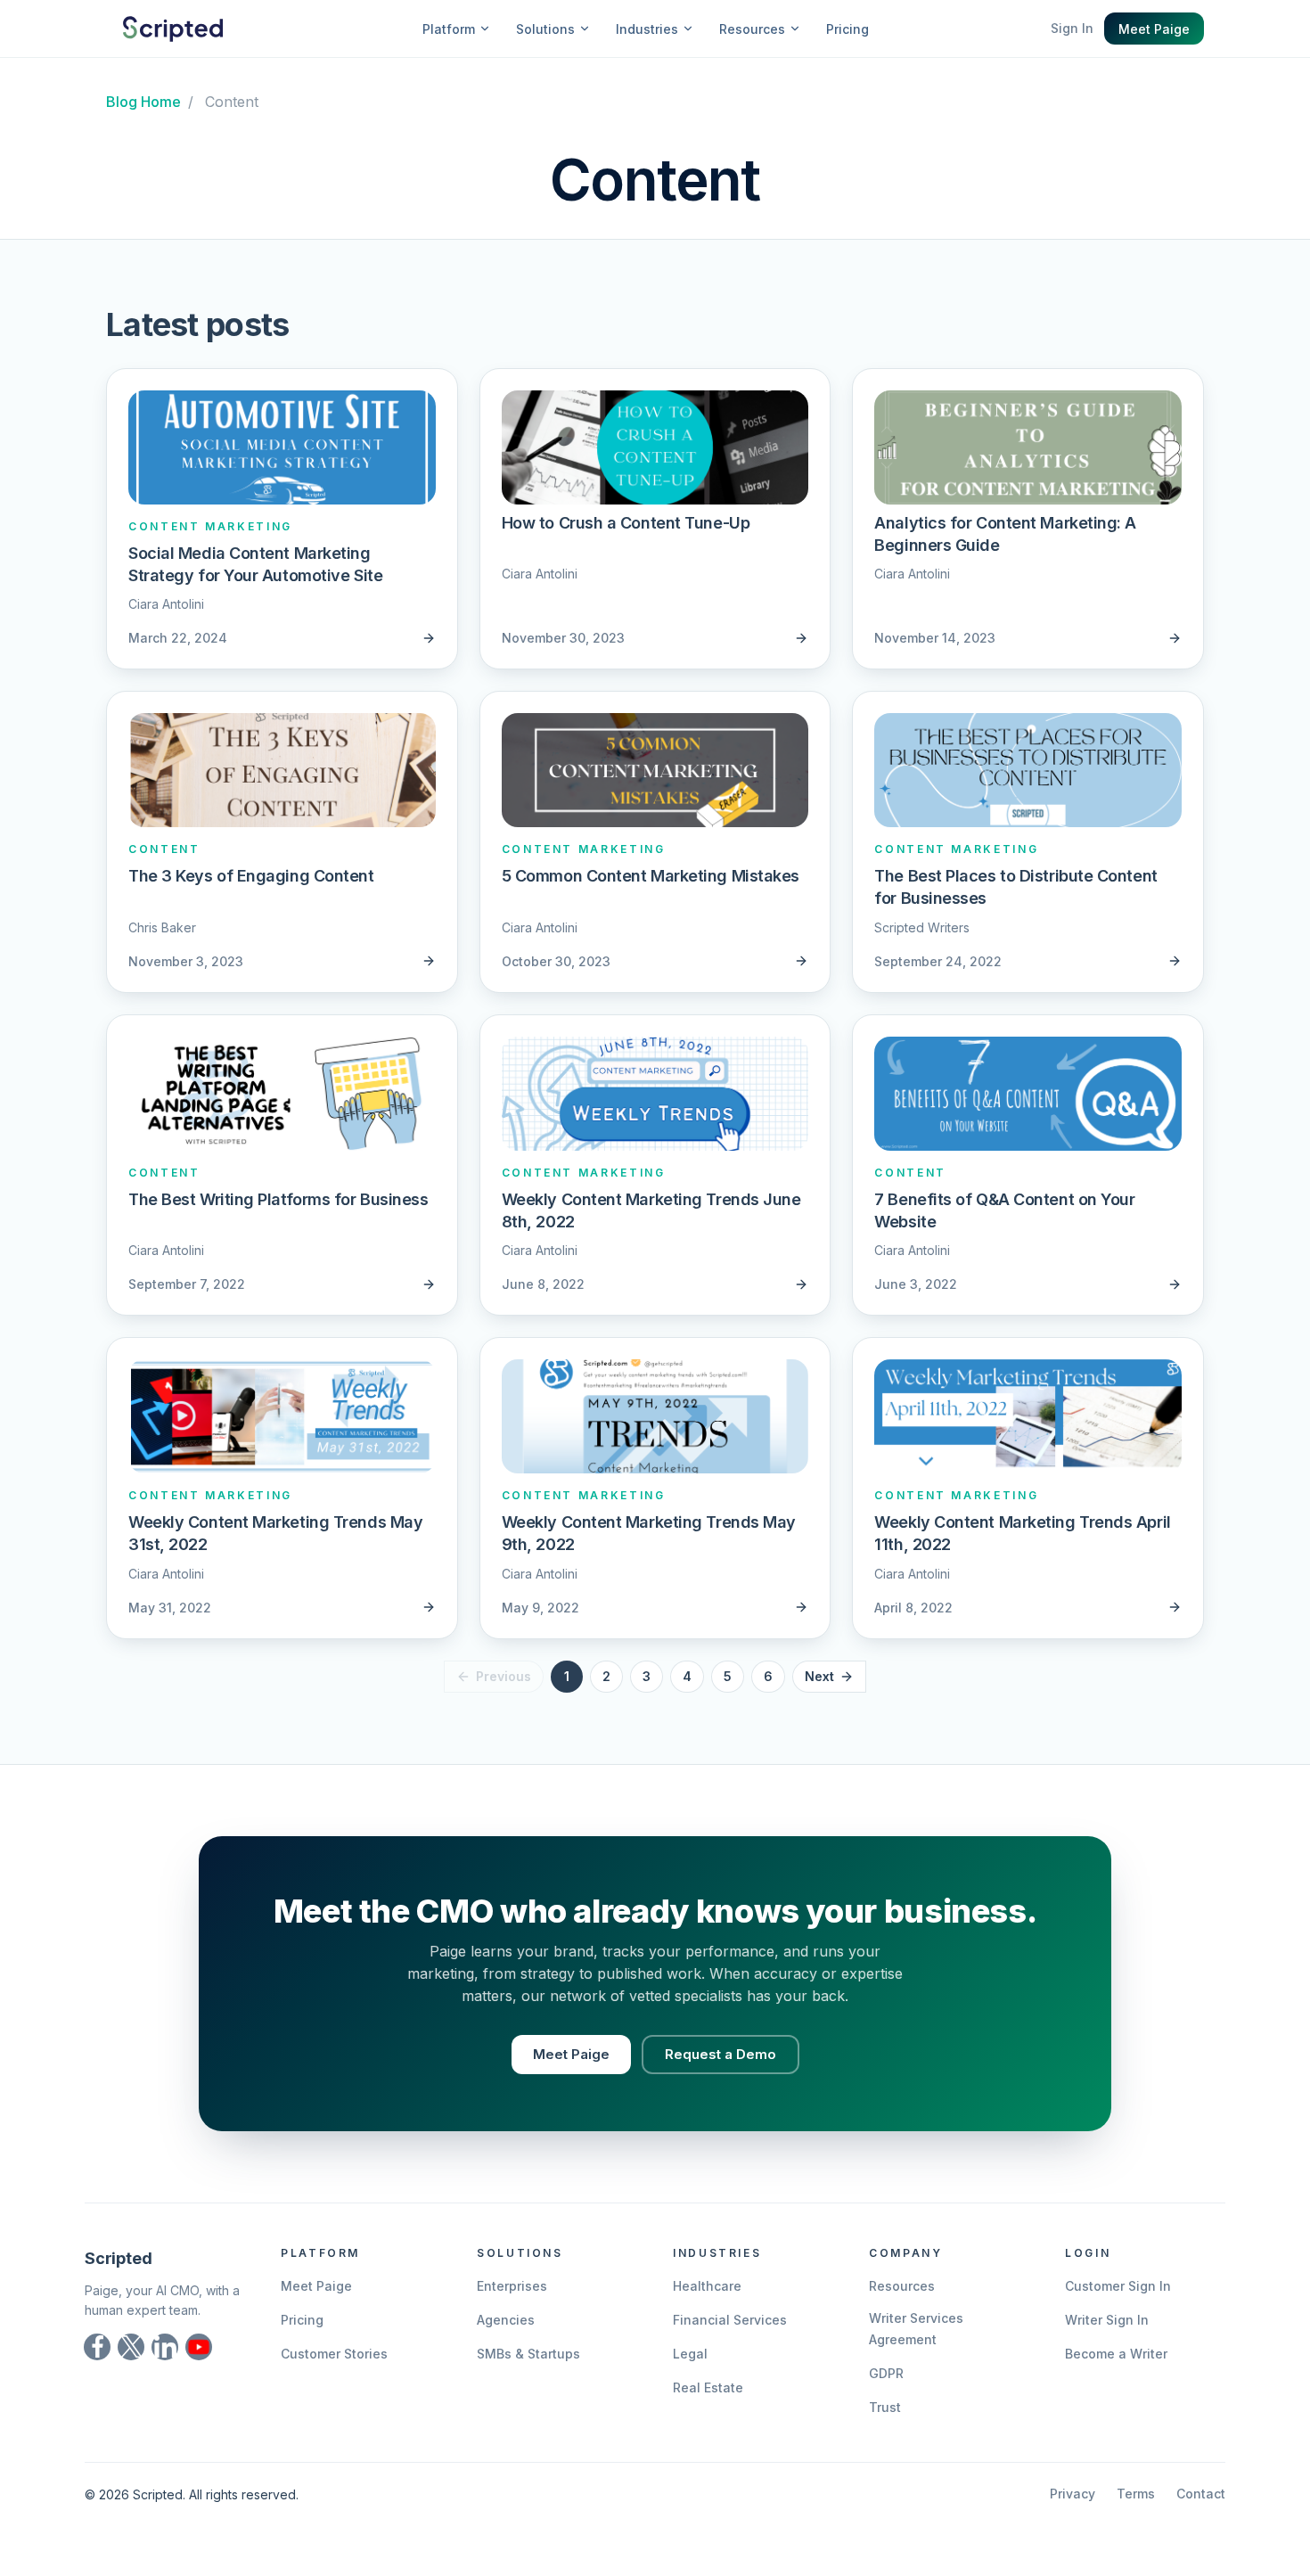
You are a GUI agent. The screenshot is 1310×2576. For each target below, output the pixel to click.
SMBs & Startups (528, 2354)
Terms (1136, 2494)
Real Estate (708, 2387)
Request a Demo (720, 2054)
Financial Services (730, 2320)
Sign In (1072, 28)
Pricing (847, 29)
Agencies (506, 2320)
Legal (690, 2354)
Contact (1201, 2494)
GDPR (886, 2373)
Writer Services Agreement (916, 2329)
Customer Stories (334, 2354)
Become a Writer (1116, 2354)
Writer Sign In (1107, 2320)
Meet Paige (1154, 29)
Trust (885, 2407)
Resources (902, 2286)
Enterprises (512, 2286)
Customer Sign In (1118, 2286)
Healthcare (707, 2286)
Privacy (1073, 2494)
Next (819, 1676)
